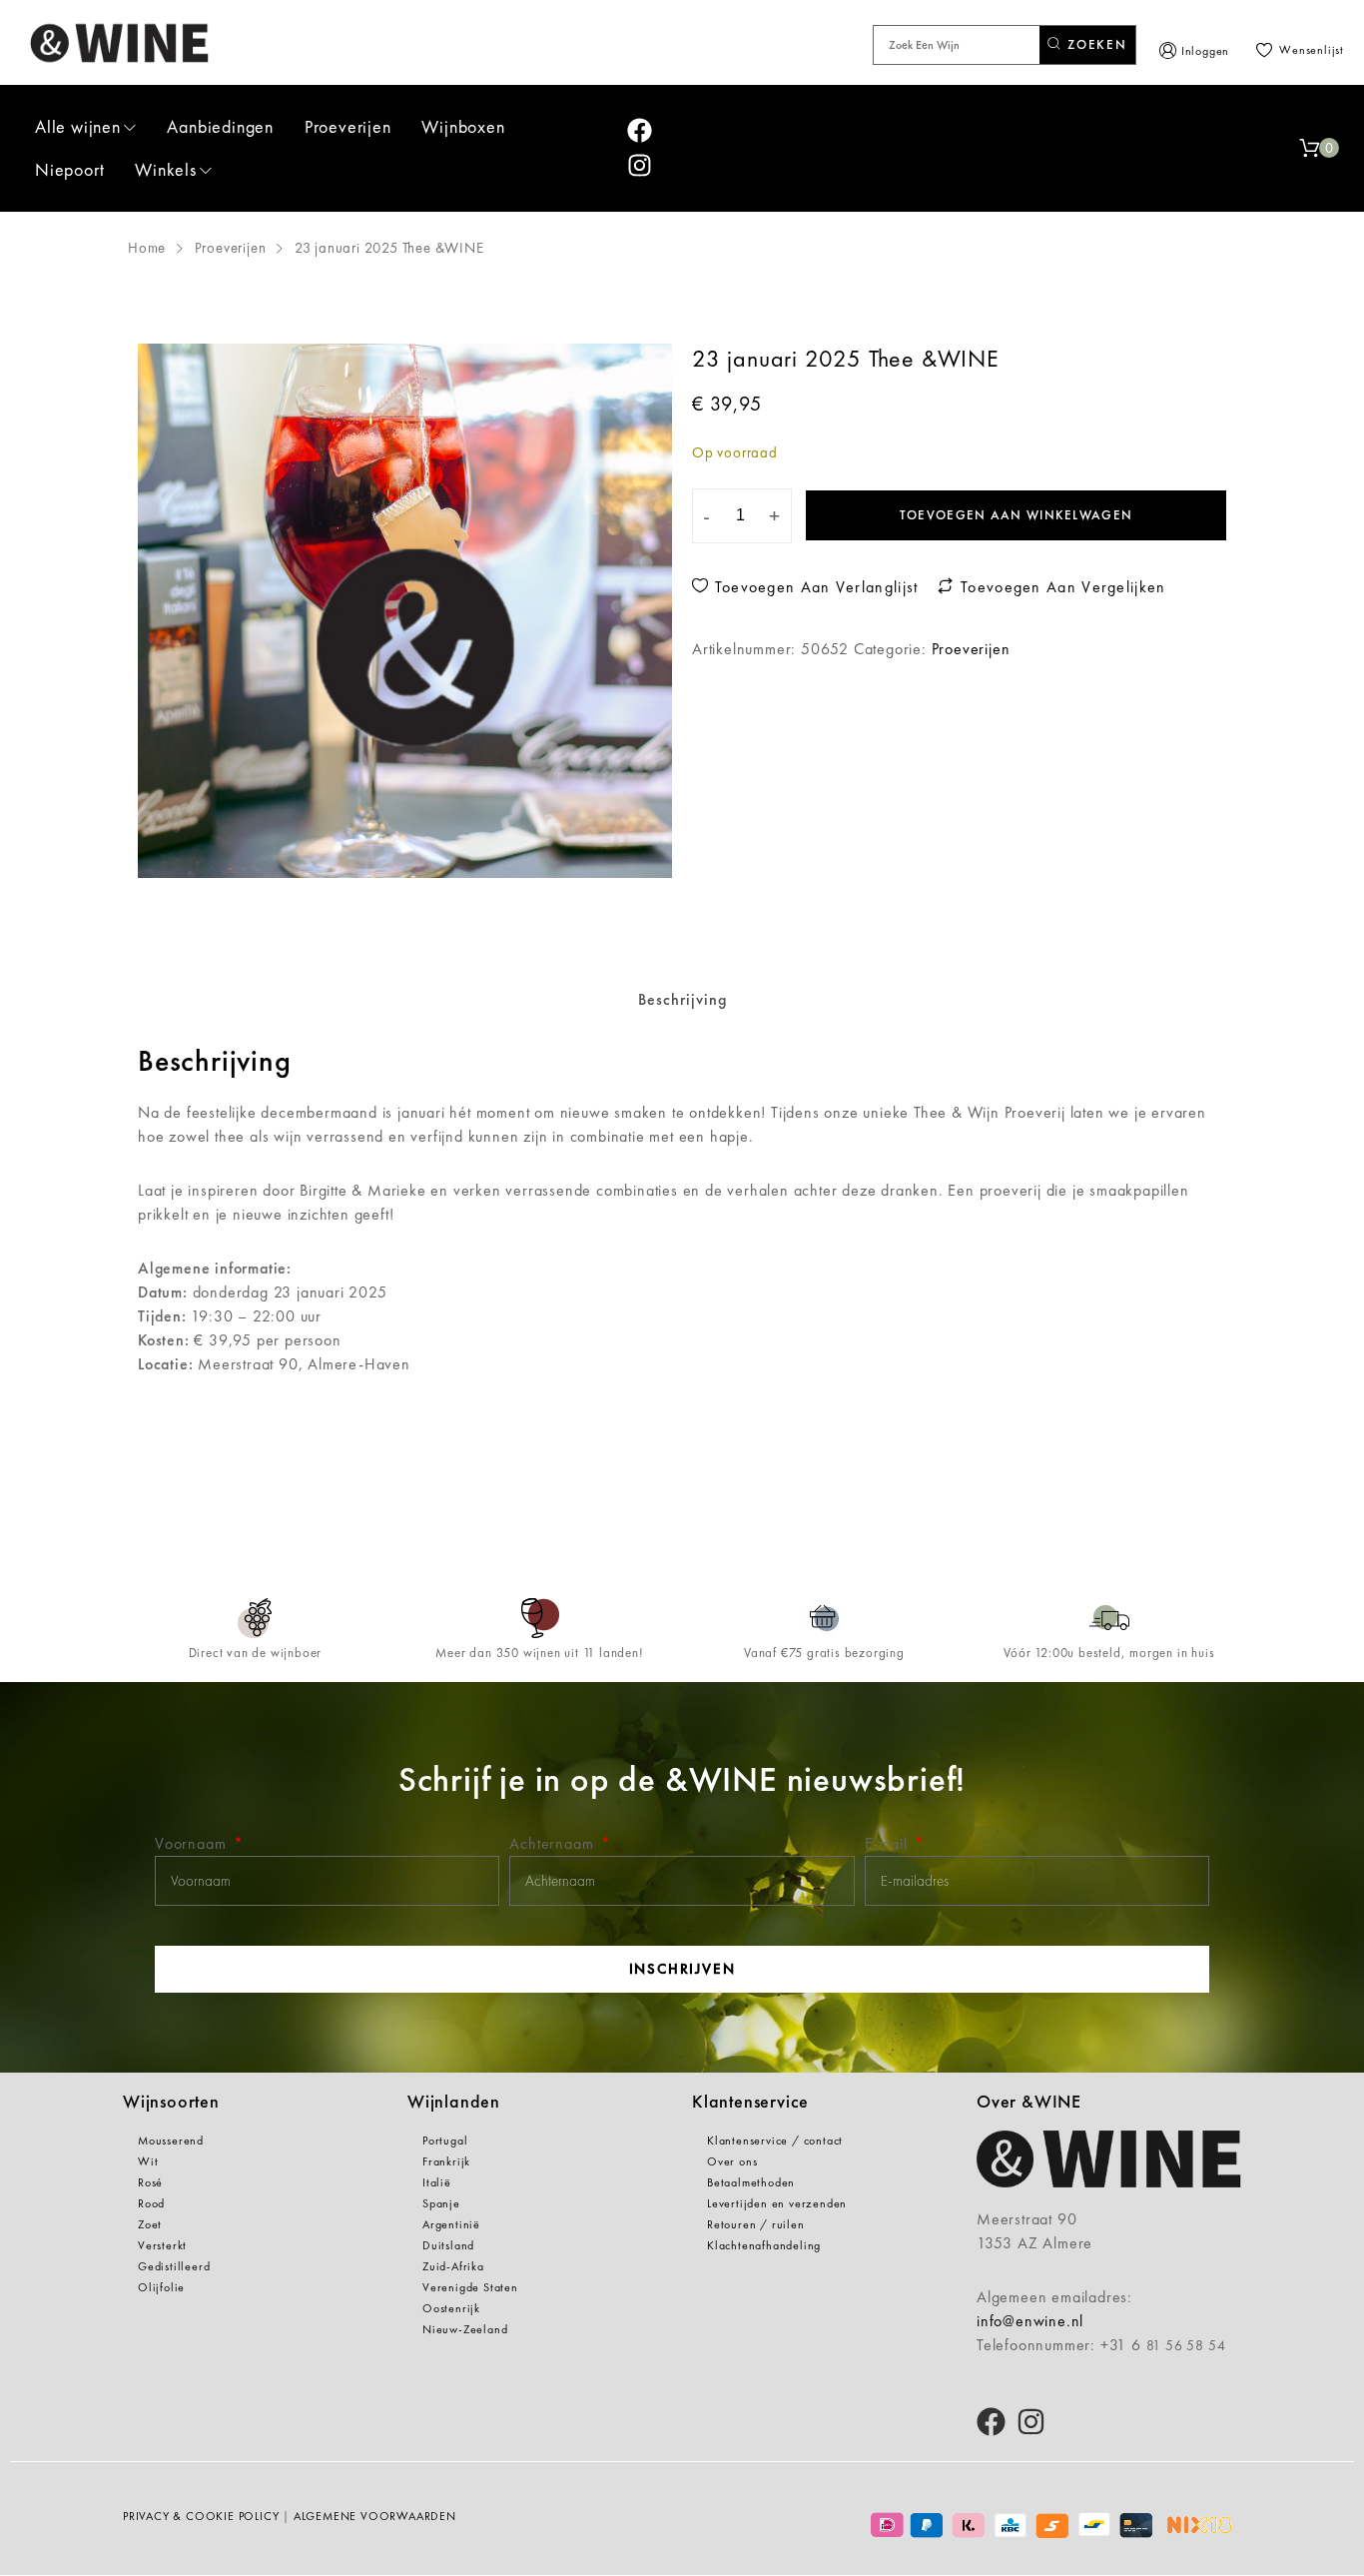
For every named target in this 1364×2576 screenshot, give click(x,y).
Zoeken (1095, 44)
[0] (1309, 148)
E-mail (889, 1843)
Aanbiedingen (220, 126)
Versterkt (162, 2245)
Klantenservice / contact (775, 2141)
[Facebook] (640, 130)
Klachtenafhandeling (764, 2245)
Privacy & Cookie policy (201, 2516)
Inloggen (1205, 51)
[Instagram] (640, 165)
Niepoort (69, 169)
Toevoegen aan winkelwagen (1017, 515)
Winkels (166, 169)
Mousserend (171, 2141)
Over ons (732, 2161)
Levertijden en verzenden (777, 2203)
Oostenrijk (451, 2308)
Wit (148, 2161)
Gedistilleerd (174, 2266)
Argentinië (451, 2224)
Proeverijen (348, 126)
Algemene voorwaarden (375, 2516)
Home (147, 248)
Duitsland (448, 2245)
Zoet (150, 2224)
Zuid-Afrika (453, 2266)
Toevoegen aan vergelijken (1060, 587)
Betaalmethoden (751, 2182)
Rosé (150, 2182)
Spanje (441, 2203)
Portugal (445, 2141)
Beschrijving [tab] (682, 999)
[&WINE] (120, 42)
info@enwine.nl (1030, 2321)
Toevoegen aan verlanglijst (813, 587)
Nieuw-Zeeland (465, 2329)
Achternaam (554, 1843)
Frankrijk (446, 2161)
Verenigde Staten (470, 2287)
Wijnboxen (463, 126)
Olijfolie (161, 2287)
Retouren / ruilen (756, 2224)
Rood (151, 2203)
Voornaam (193, 1843)
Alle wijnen (78, 126)
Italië (437, 2182)
